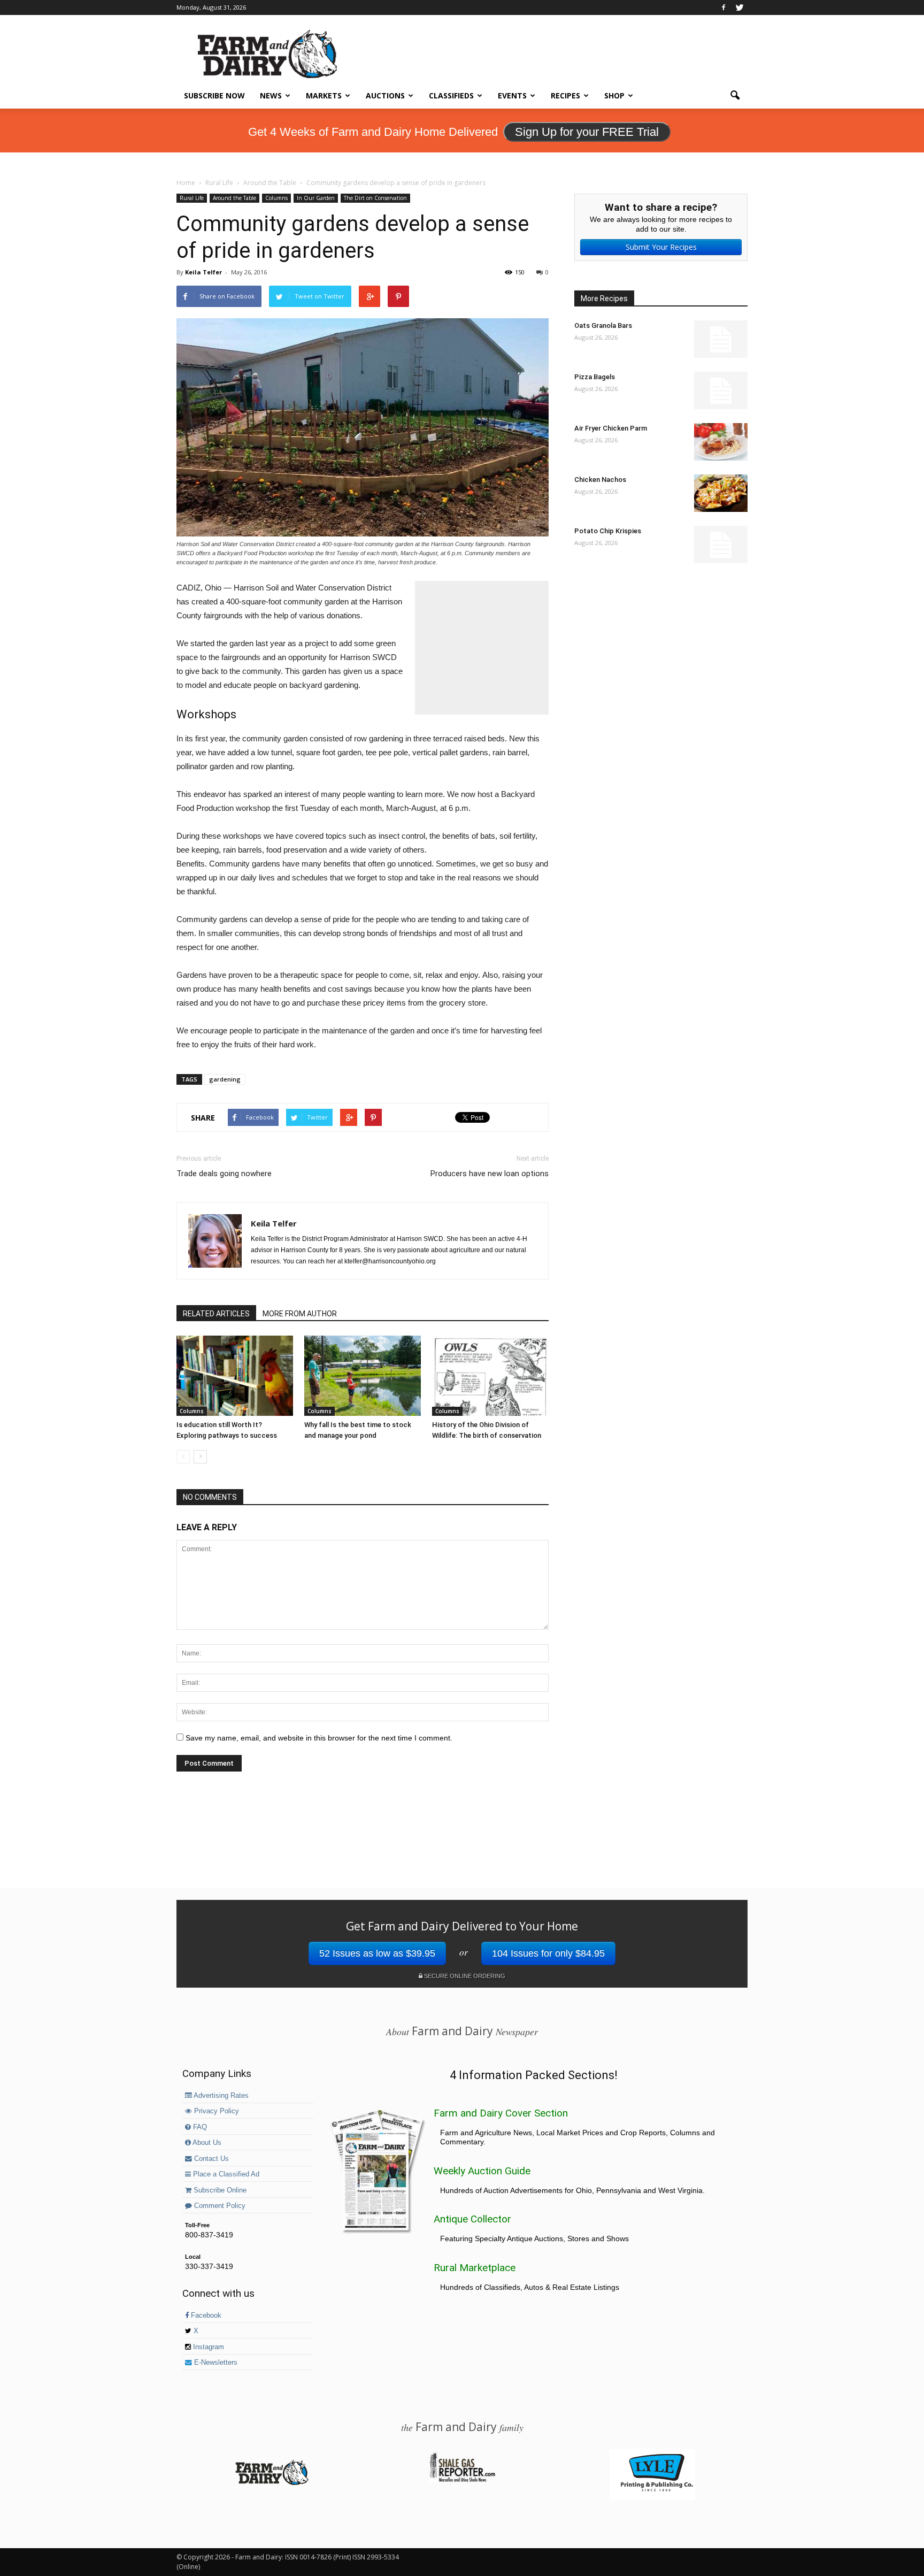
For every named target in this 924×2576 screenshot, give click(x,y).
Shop (614, 95)
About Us (206, 2143)
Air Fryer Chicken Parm (611, 428)
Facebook (205, 2316)
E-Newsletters (215, 2363)
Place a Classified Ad (225, 2174)
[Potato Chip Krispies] (721, 545)
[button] (735, 96)
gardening (225, 1079)
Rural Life (192, 198)
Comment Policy (219, 2206)
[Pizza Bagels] (721, 390)
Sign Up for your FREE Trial (587, 132)
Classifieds (451, 95)
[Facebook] (723, 7)
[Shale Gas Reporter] (462, 2480)
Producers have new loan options (490, 1174)
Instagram (207, 2347)
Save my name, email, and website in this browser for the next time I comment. (319, 1738)
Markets (324, 95)
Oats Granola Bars (603, 325)
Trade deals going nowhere (224, 1174)
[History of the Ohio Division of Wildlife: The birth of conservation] (490, 1376)
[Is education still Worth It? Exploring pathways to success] (235, 1376)
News (271, 95)
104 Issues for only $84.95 (548, 1953)
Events (512, 95)
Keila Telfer (203, 272)
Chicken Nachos (600, 480)
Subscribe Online (219, 2190)
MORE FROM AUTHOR (300, 1314)
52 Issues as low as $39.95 (377, 1953)
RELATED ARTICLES (216, 1314)
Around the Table (234, 198)
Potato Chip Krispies (608, 531)
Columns (276, 198)
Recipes (565, 95)
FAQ (199, 2127)
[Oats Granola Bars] (721, 339)
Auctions (385, 95)
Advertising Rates (220, 2096)
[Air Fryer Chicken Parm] (721, 442)
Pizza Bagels (595, 377)
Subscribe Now (214, 95)
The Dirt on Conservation (375, 198)
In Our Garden (316, 198)
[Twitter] (740, 7)
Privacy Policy (215, 2111)
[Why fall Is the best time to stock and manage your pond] (363, 1376)
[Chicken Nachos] (721, 493)
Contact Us (210, 2159)
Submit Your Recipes (661, 247)
